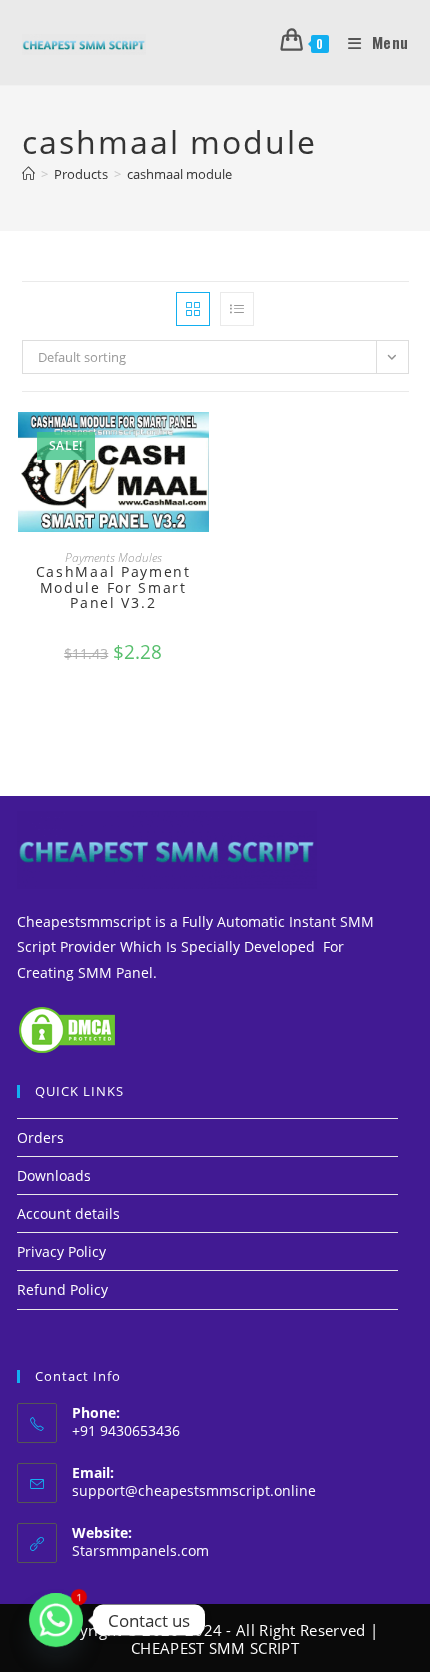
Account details (68, 1213)
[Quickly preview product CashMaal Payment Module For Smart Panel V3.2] (199, 447)
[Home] (28, 174)
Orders (40, 1137)
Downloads (54, 1175)
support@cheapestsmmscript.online (194, 1490)
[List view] (237, 309)
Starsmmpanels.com (140, 1550)
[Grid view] (193, 309)
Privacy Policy (61, 1251)
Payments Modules (113, 557)
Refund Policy (62, 1289)
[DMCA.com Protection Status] (67, 1027)
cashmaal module (179, 174)
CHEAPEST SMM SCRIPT (215, 1648)
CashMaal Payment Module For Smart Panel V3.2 (113, 587)
